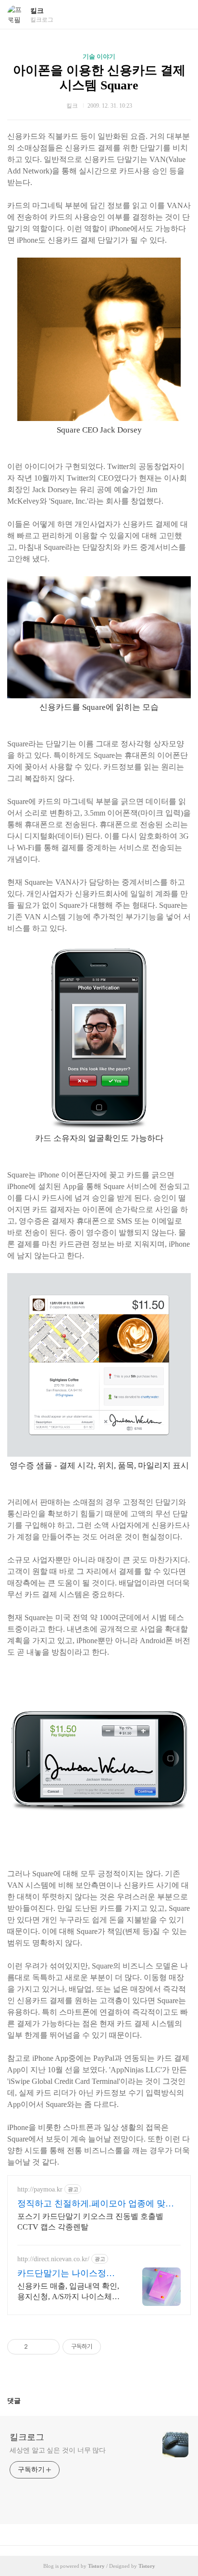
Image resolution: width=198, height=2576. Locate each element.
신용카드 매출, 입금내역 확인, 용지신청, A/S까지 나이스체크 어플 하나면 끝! (68, 2292)
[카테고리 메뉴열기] (181, 15)
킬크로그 (27, 2437)
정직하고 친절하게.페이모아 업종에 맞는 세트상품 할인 (96, 2204)
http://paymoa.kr (40, 2189)
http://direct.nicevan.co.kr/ (53, 2259)
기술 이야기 (99, 56)
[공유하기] (37, 2347)
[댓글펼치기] (25, 2401)
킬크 (37, 11)
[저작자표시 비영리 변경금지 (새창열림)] (114, 2347)
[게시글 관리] (49, 2347)
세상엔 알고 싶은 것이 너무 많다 (58, 2450)
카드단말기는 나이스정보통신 (66, 2274)
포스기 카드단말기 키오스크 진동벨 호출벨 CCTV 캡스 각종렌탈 (90, 2222)
